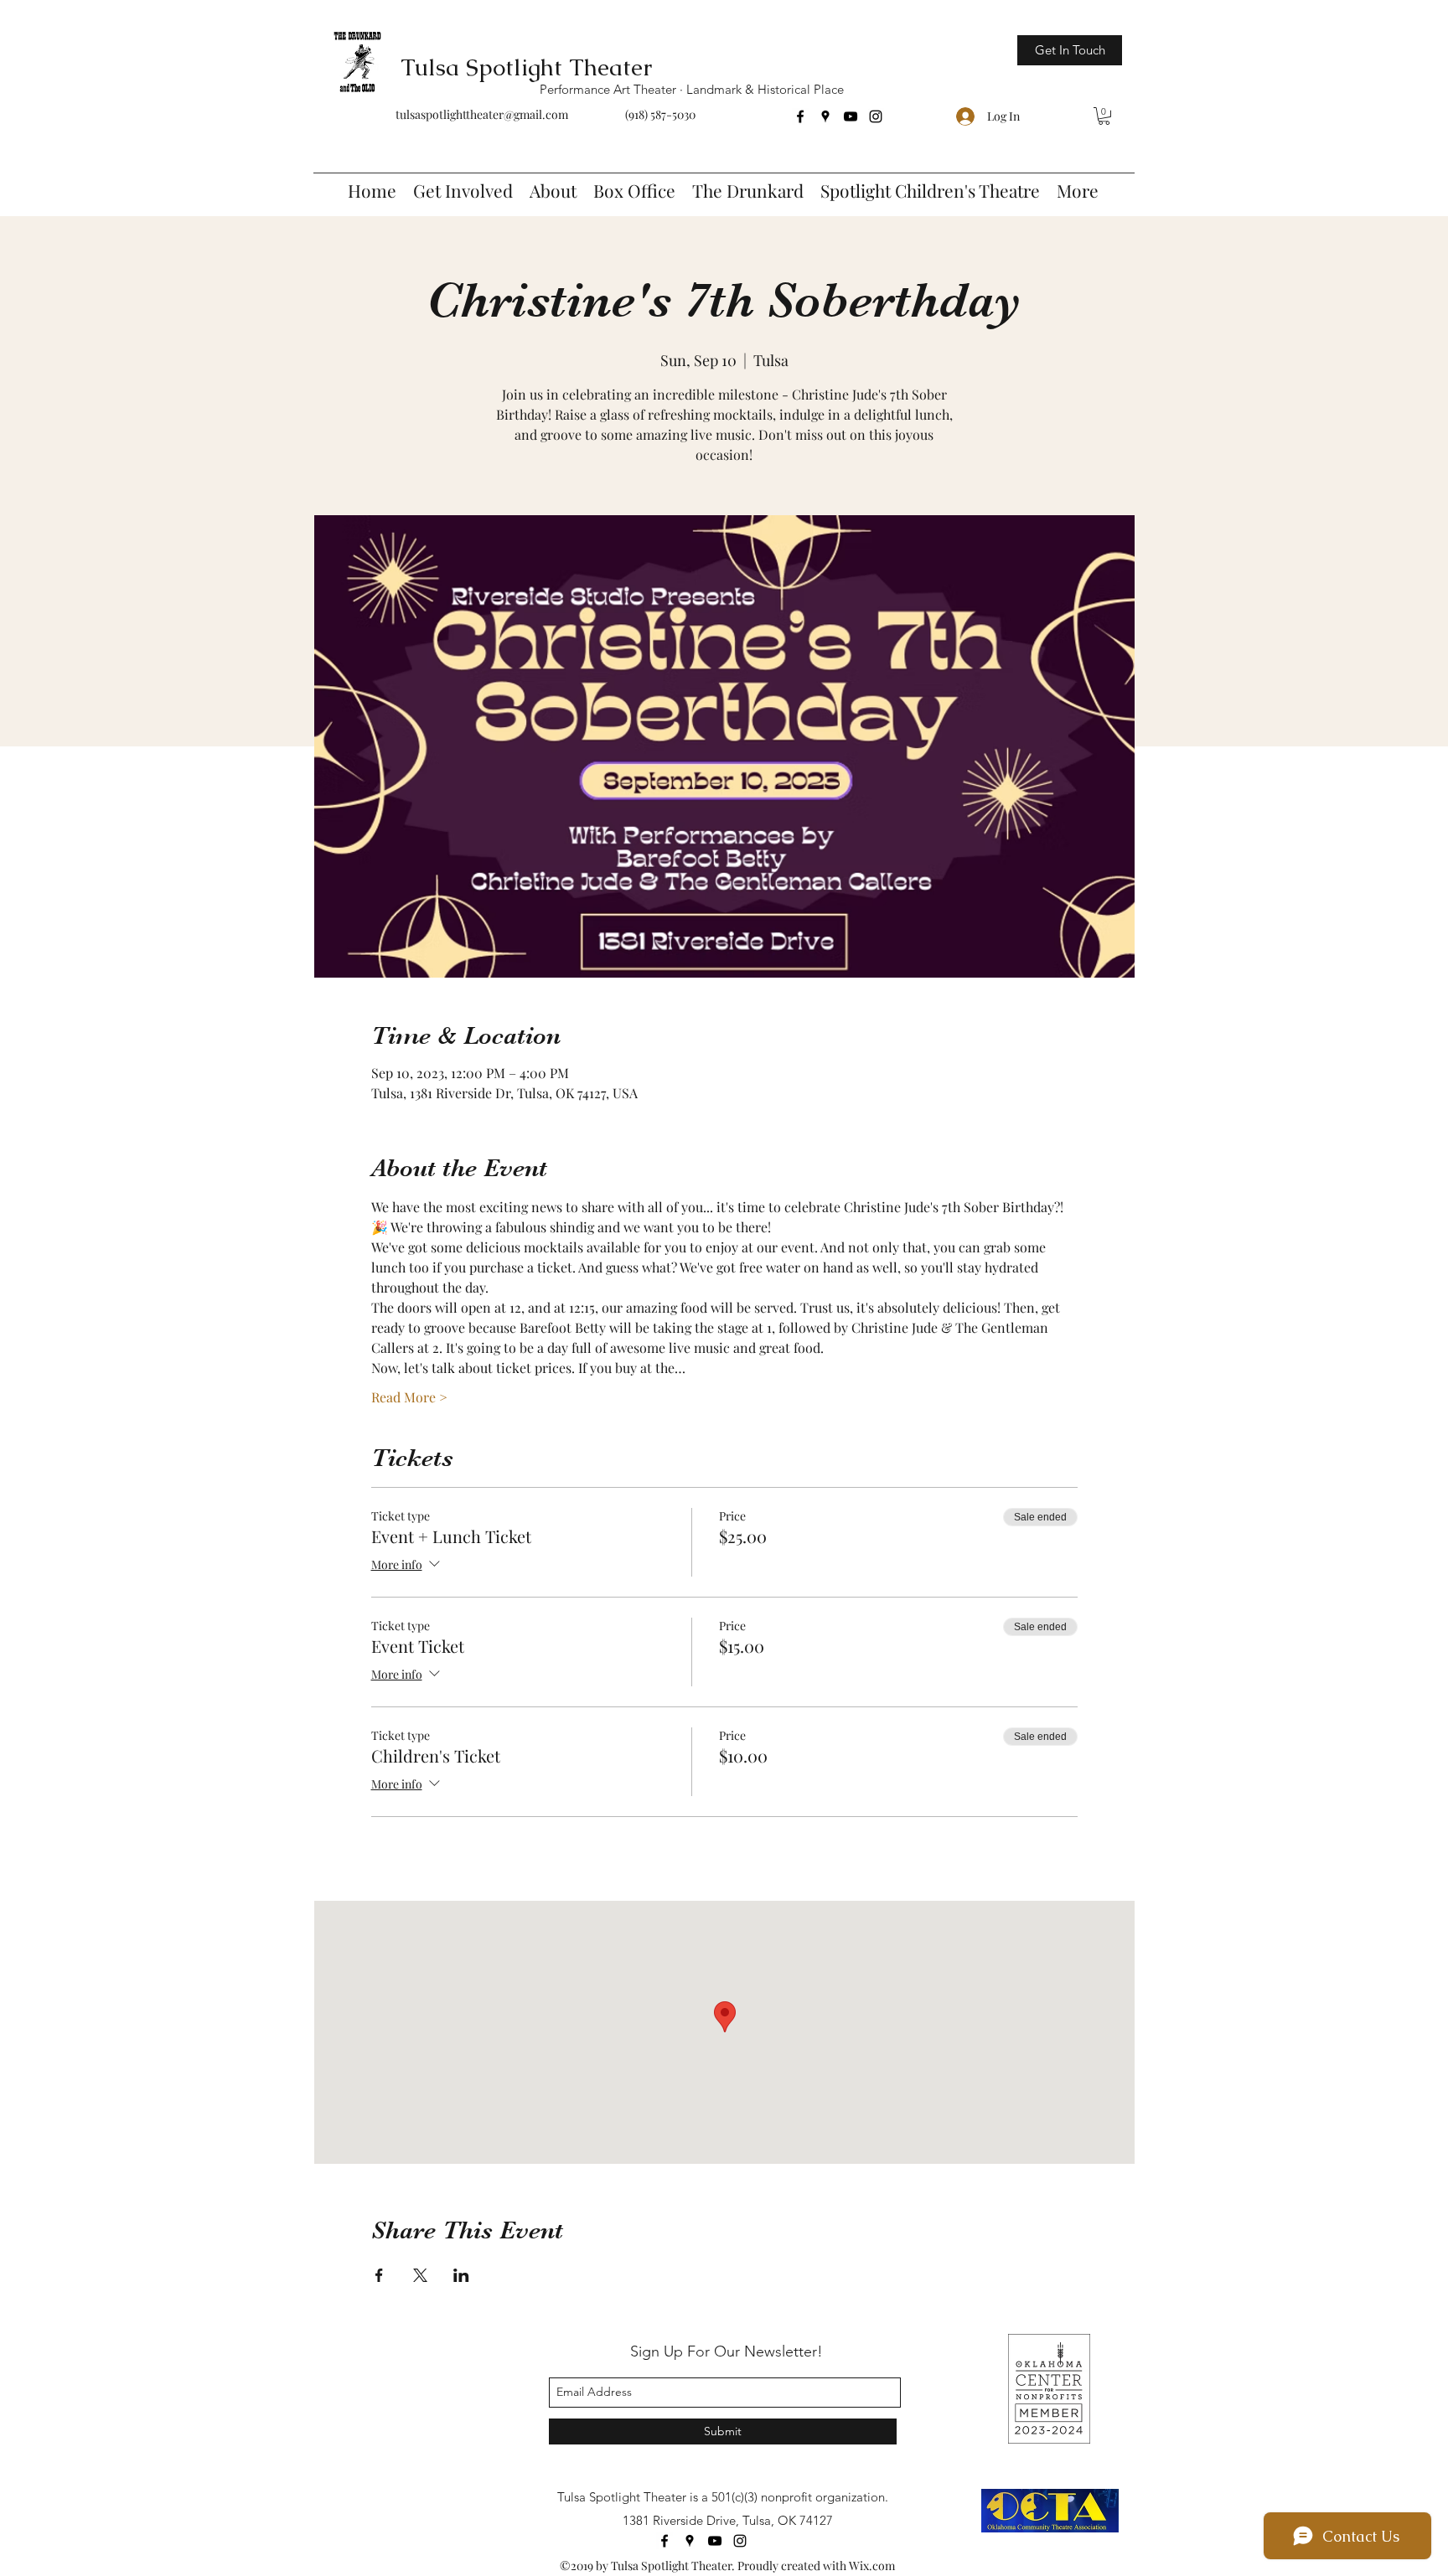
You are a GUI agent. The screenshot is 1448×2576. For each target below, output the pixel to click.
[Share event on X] (420, 2275)
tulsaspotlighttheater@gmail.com (482, 114)
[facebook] (800, 116)
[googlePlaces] (825, 116)
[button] (1104, 116)
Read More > (409, 1397)
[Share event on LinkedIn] (461, 2275)
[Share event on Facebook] (379, 2275)
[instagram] (876, 116)
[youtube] (851, 116)
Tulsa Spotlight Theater (526, 67)
